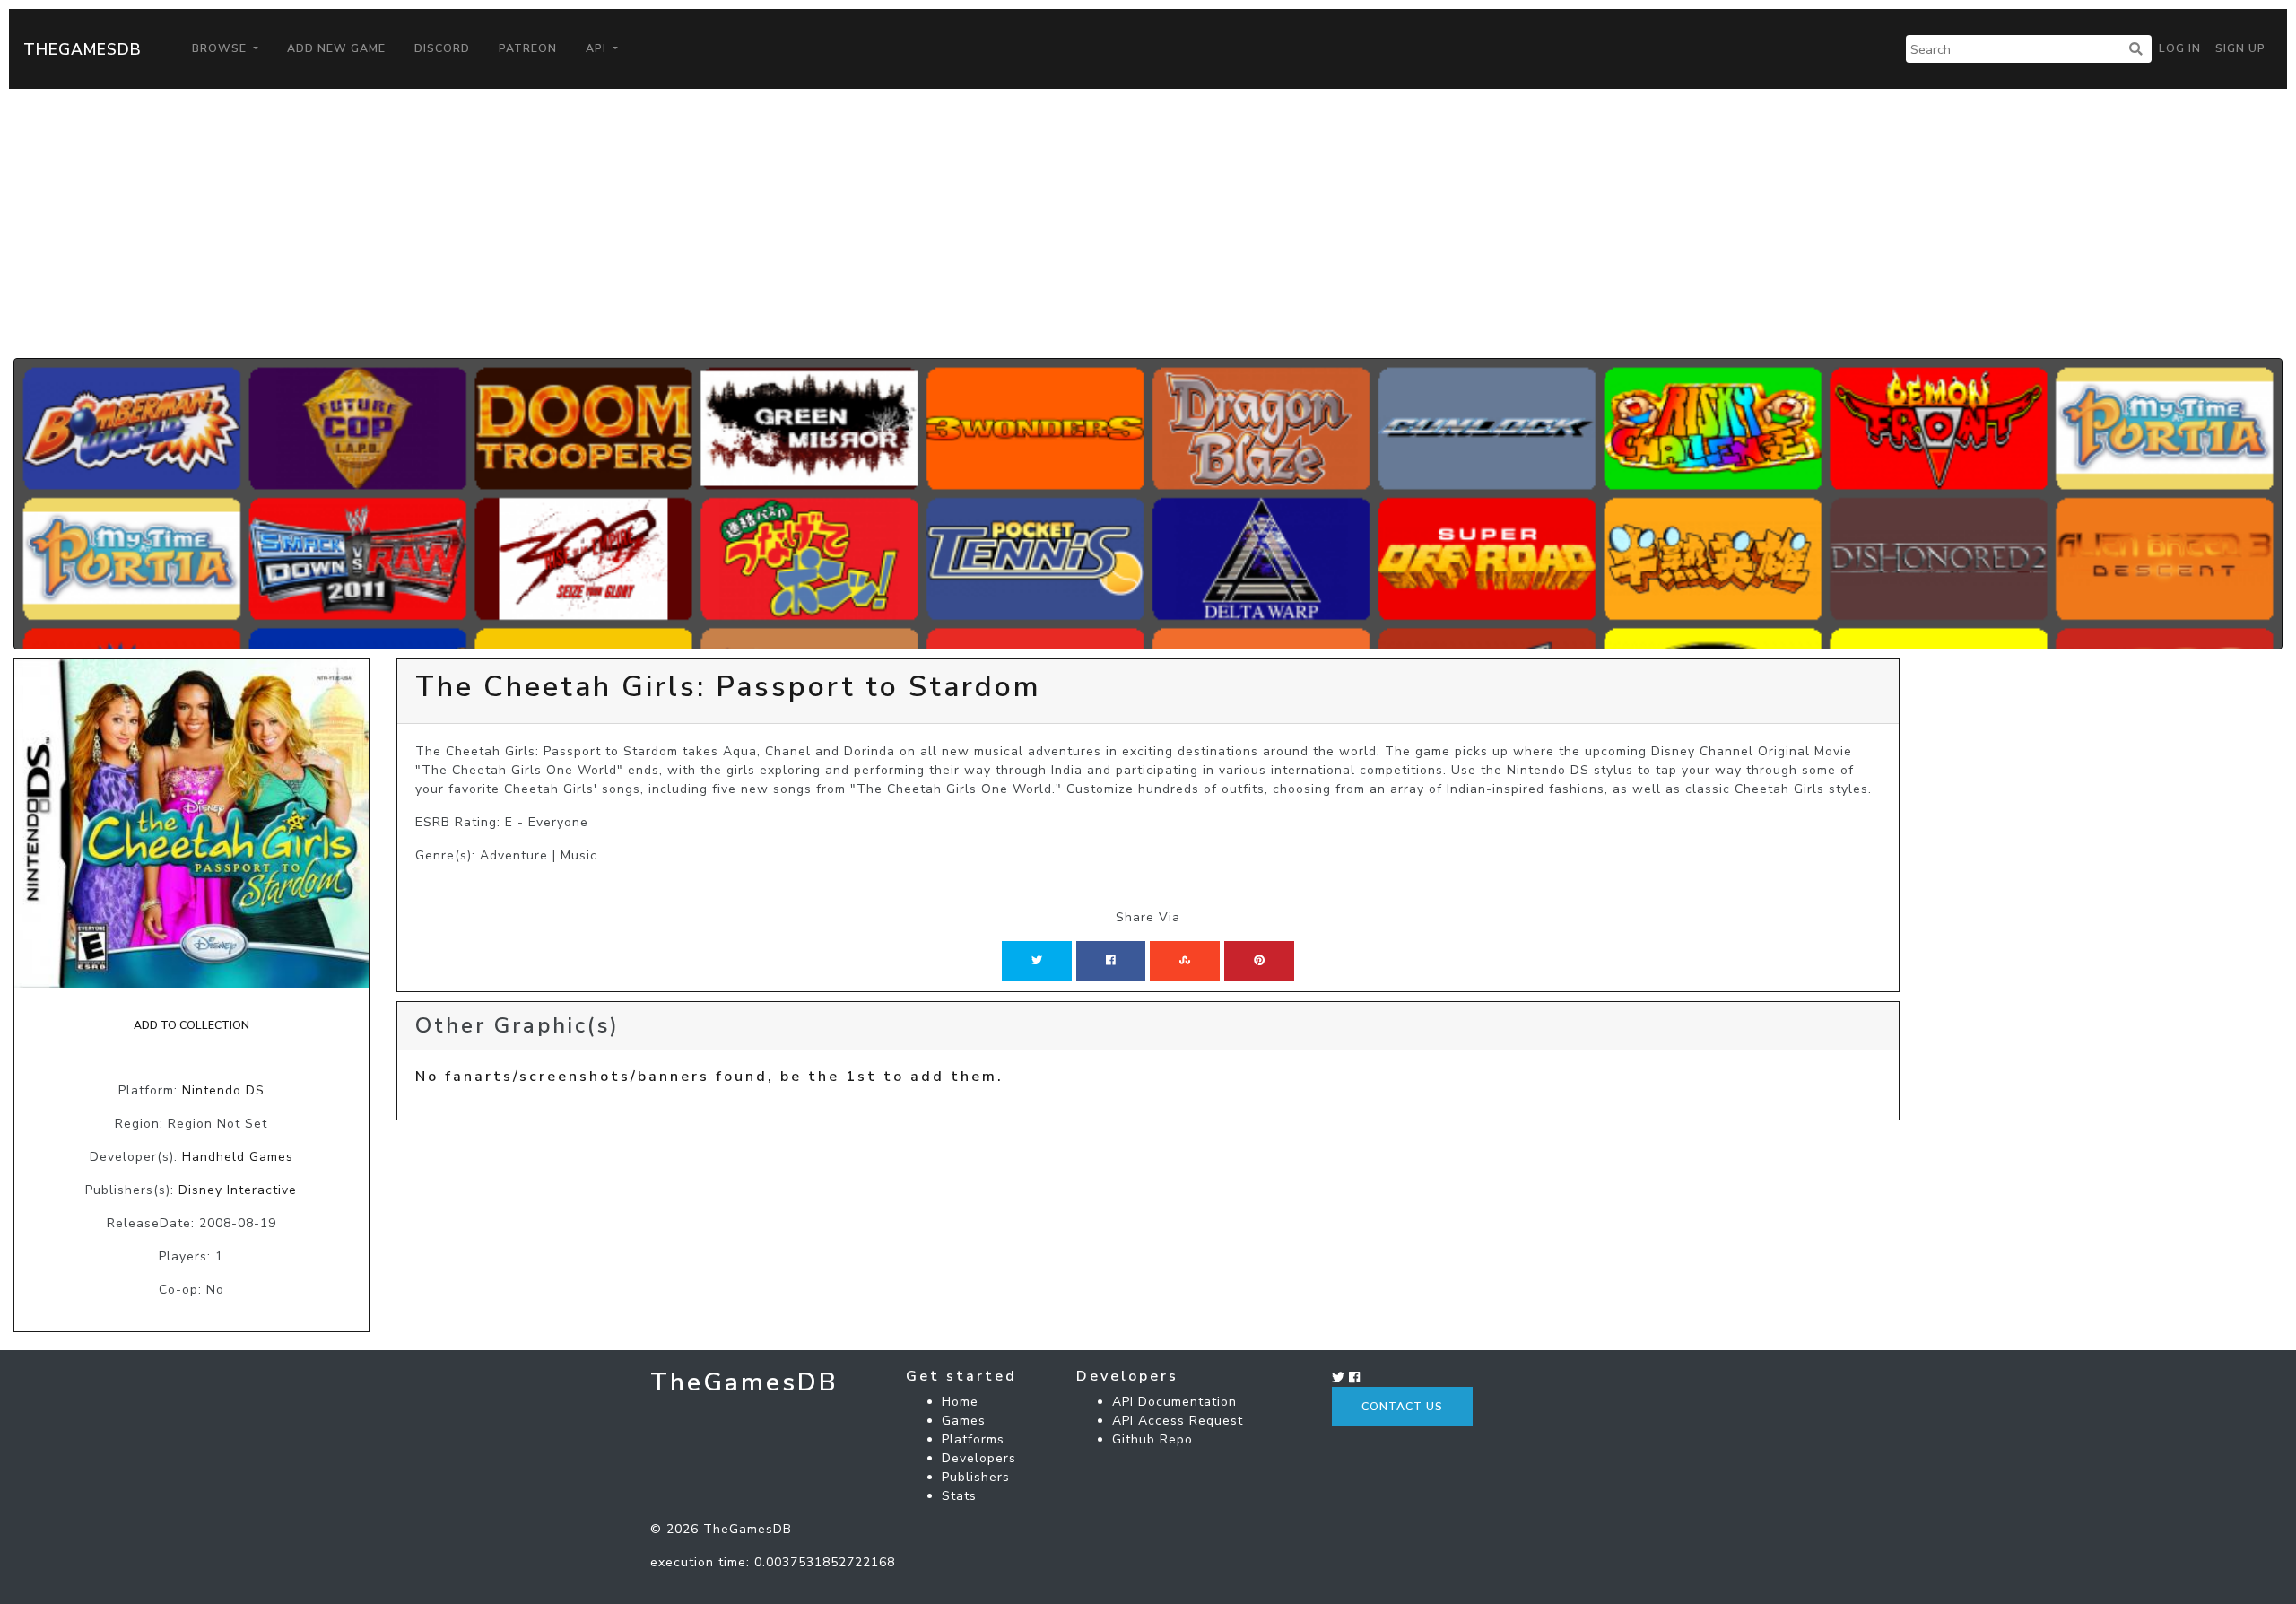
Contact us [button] (1402, 1407)
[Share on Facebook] (1111, 961)
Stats (959, 1496)
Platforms (973, 1439)
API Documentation (1174, 1402)
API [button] (598, 48)
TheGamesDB (83, 49)
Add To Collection (191, 1025)
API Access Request (1178, 1421)
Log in (2180, 48)
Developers (979, 1458)
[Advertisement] (1148, 223)
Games (964, 1421)
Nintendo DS (223, 1090)
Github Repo (1152, 1439)
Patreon (528, 48)
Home (960, 1402)
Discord (442, 48)
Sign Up (2240, 48)
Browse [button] (221, 48)
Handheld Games (238, 1157)
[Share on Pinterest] (1259, 961)
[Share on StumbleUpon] (1185, 961)
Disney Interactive (238, 1190)
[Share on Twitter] (1037, 961)
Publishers (976, 1477)
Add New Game (336, 48)
